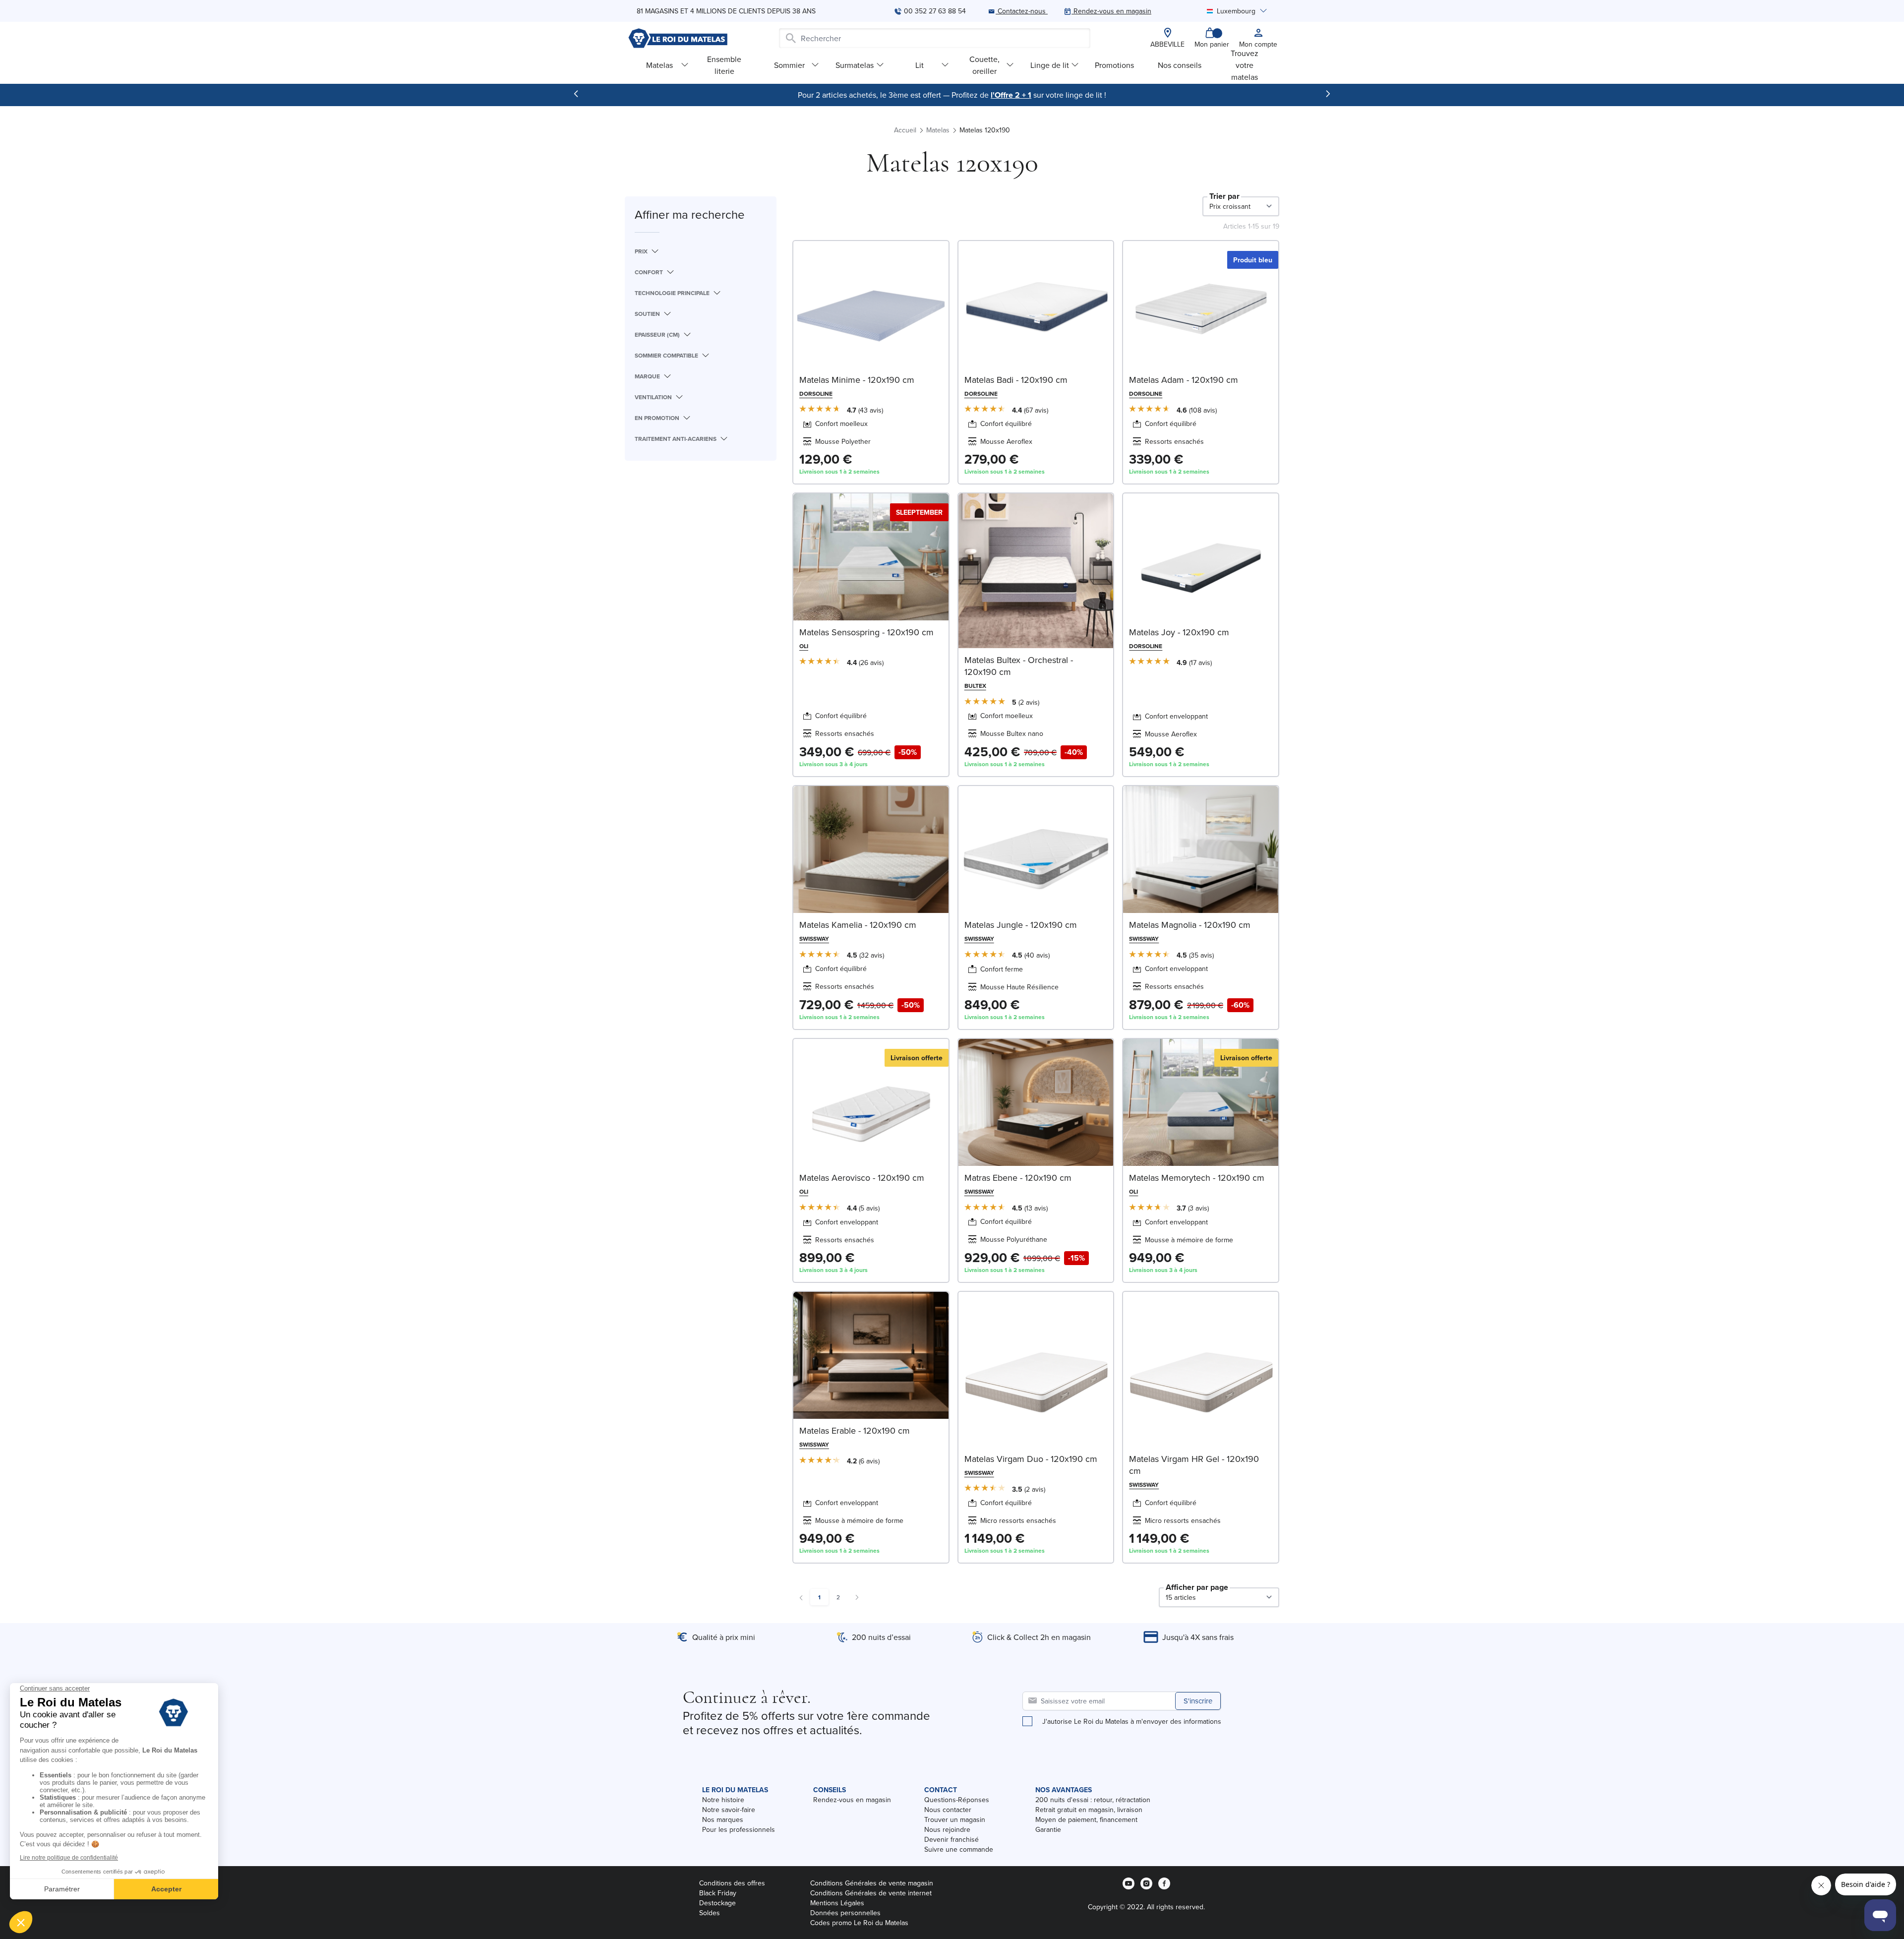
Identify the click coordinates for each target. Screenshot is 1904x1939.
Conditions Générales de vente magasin (872, 1883)
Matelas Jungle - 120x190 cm (1021, 925)
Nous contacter (948, 1810)
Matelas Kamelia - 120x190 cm (858, 925)
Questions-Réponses (957, 1800)
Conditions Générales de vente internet (871, 1893)
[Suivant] (1328, 94)
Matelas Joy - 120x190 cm (1179, 632)
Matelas (659, 65)
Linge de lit (1050, 65)
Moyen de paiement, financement (1086, 1819)
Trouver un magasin (955, 1819)
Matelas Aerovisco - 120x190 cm (862, 1178)
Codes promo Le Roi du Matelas (859, 1923)
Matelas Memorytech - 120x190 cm (1197, 1178)
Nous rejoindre (947, 1829)
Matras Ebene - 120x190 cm (1018, 1178)
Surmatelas (855, 65)
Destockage (717, 1903)
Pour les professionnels (739, 1829)
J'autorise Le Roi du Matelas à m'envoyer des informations (1132, 1721)
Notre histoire (723, 1800)
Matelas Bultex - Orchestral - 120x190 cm (1019, 666)
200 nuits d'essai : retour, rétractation (1093, 1800)
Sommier (789, 65)
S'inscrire (1198, 1701)
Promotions (1114, 65)
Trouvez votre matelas (1245, 65)
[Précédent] (576, 94)
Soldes (710, 1913)
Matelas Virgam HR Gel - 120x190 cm (1194, 1465)
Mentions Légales (837, 1903)
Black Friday (718, 1893)
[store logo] (678, 38)
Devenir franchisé (952, 1839)
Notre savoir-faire (729, 1810)
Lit (920, 65)
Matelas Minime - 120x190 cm (857, 380)
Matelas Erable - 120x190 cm (855, 1430)
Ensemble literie (724, 65)
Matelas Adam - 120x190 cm (1184, 380)
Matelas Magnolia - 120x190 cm (1190, 925)
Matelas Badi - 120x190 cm (1016, 380)
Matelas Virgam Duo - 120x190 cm (1031, 1459)
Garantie (1048, 1829)
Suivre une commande (959, 1849)
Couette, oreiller (984, 65)
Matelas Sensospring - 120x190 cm (866, 632)
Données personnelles (845, 1913)
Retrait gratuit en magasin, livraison (1089, 1810)
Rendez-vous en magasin (852, 1800)
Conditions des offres (732, 1883)
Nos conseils (1180, 65)
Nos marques (723, 1819)
